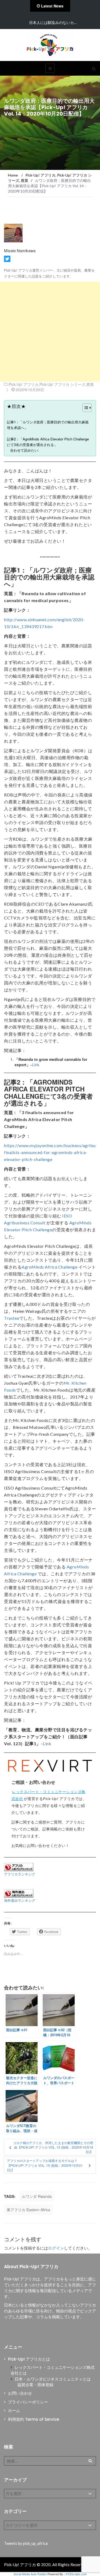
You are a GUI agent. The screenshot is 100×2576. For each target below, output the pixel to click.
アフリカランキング (20, 1874)
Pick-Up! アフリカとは (29, 2359)
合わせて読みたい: (25, 450)
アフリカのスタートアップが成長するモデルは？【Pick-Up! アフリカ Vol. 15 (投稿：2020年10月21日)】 (45, 2165)
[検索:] (50, 2461)
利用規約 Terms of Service (34, 2419)
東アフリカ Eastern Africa (28, 2210)
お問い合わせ (20, 2393)
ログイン (56, 2248)
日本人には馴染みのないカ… (53, 23)
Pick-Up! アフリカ (23, 384)
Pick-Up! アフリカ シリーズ (62, 384)
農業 (90, 384)
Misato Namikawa (20, 250)
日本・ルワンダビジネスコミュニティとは (53, 2379)
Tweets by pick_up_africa (26, 2543)
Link (36, 1065)
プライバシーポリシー (28, 2402)
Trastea (12, 1318)
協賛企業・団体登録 (35, 2385)
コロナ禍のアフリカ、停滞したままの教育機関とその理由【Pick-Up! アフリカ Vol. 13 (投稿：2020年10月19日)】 (53, 2147)
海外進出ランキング (20, 1900)
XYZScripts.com (76, 2574)
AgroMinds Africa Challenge (49, 1267)
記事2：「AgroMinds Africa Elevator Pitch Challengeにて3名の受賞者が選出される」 (48, 442)
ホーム (14, 2411)
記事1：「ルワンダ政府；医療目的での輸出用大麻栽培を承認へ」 (48, 425)
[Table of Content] (87, 408)
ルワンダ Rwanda (37, 2196)
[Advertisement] (50, 332)
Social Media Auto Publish (30, 2574)
